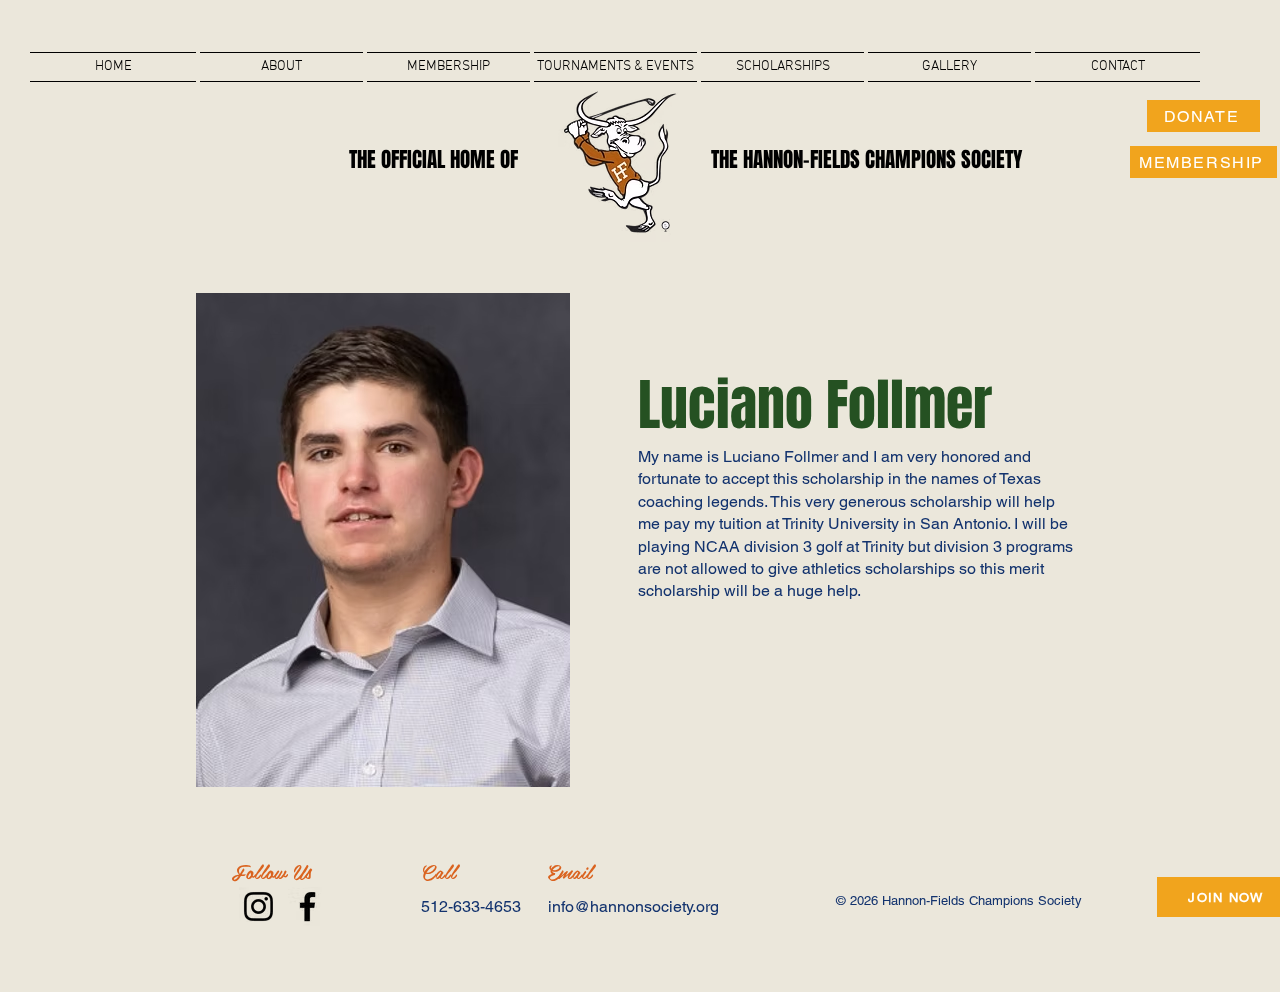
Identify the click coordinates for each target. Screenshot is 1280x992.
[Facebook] (307, 906)
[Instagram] (258, 906)
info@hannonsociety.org (633, 906)
